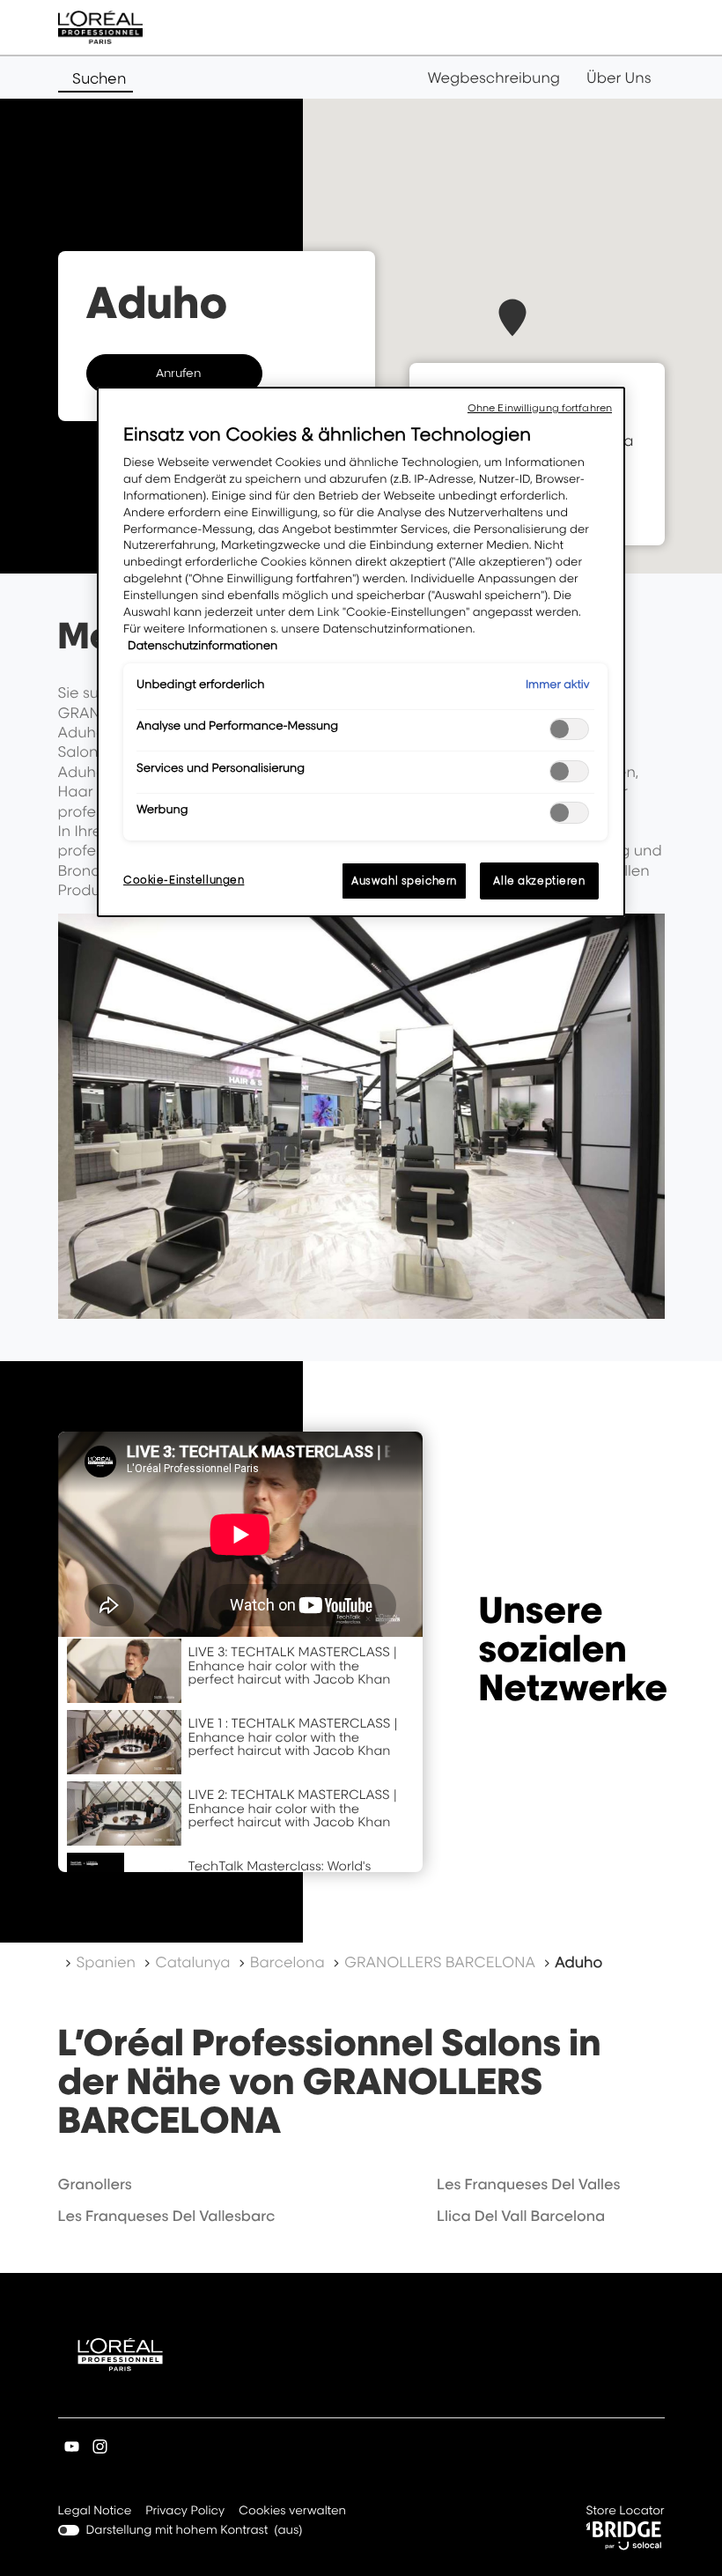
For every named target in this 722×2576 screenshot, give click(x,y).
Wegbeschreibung (494, 78)
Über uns (619, 78)
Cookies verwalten (292, 2511)
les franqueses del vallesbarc (167, 2216)
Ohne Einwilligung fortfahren (540, 408)
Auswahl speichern (404, 881)
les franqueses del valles (528, 2184)
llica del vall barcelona (521, 2216)
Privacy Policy (185, 2512)
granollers (95, 2184)
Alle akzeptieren (539, 881)
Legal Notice (95, 2512)
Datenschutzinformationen (203, 646)
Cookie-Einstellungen (184, 880)
